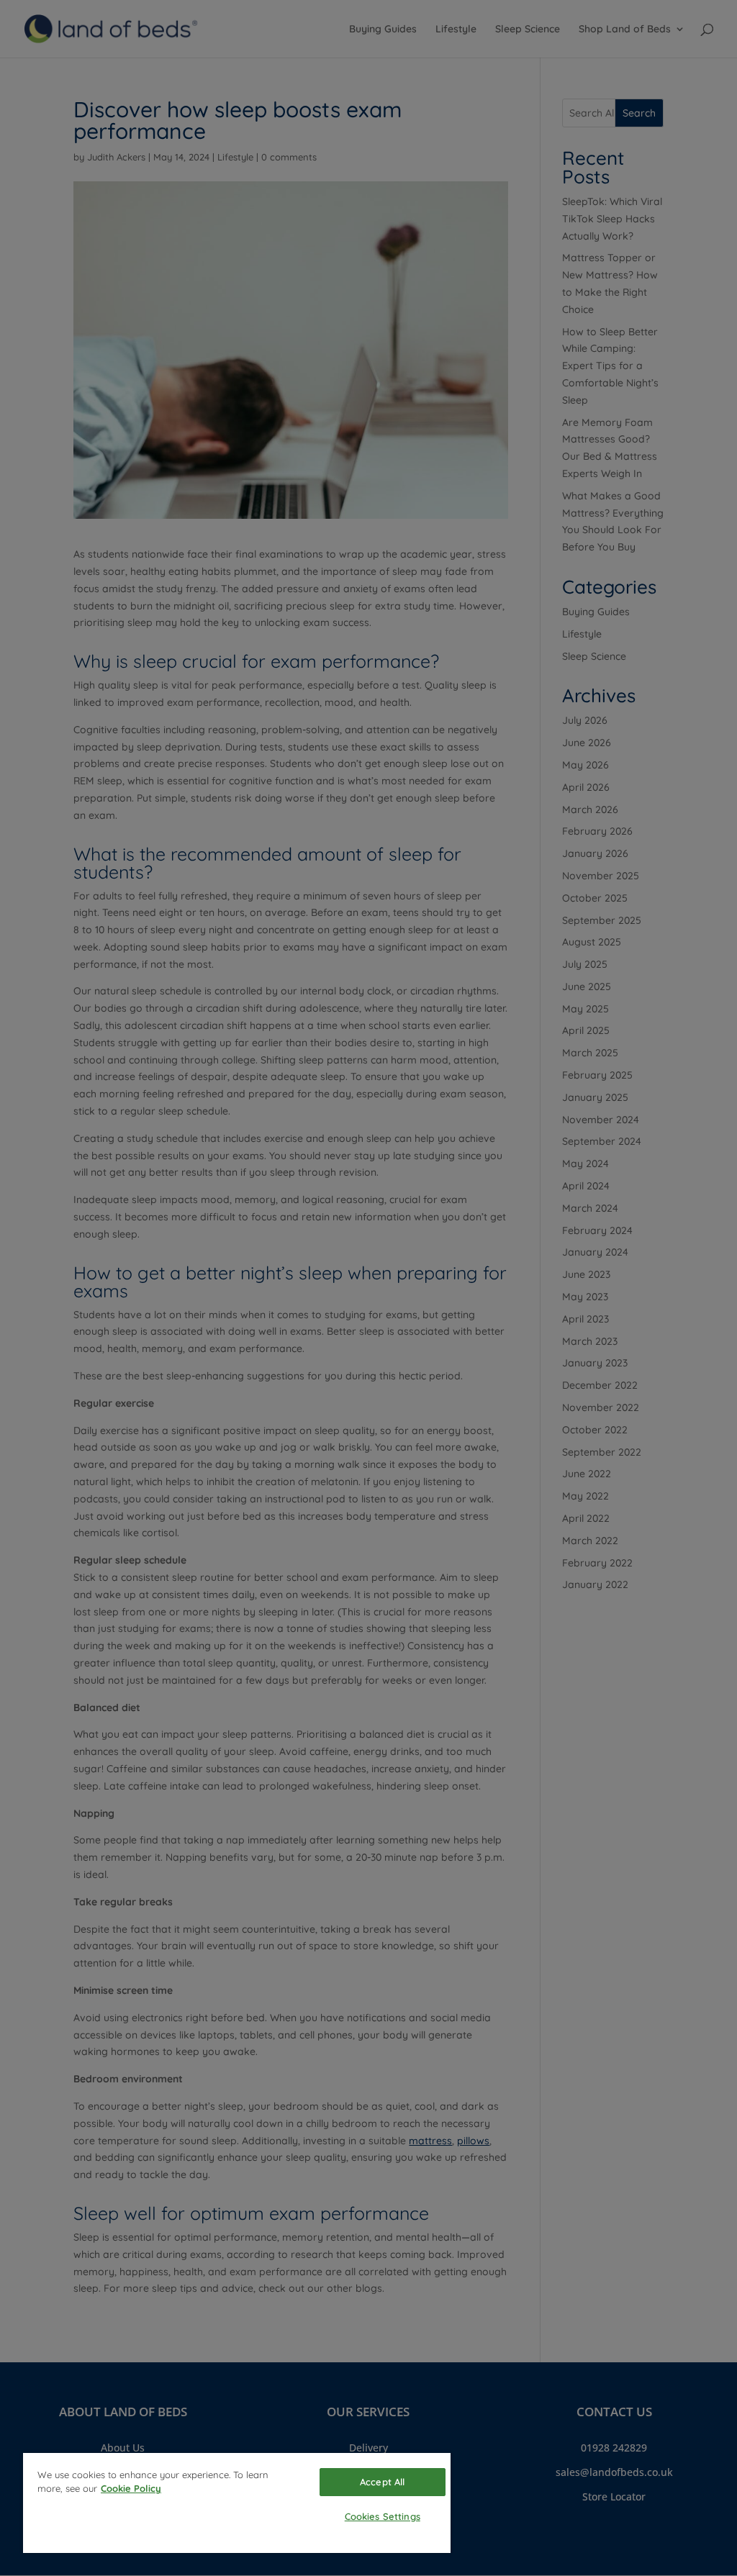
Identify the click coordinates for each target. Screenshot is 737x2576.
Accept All (382, 2482)
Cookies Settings (383, 2516)
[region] (237, 2503)
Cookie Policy (131, 2488)
